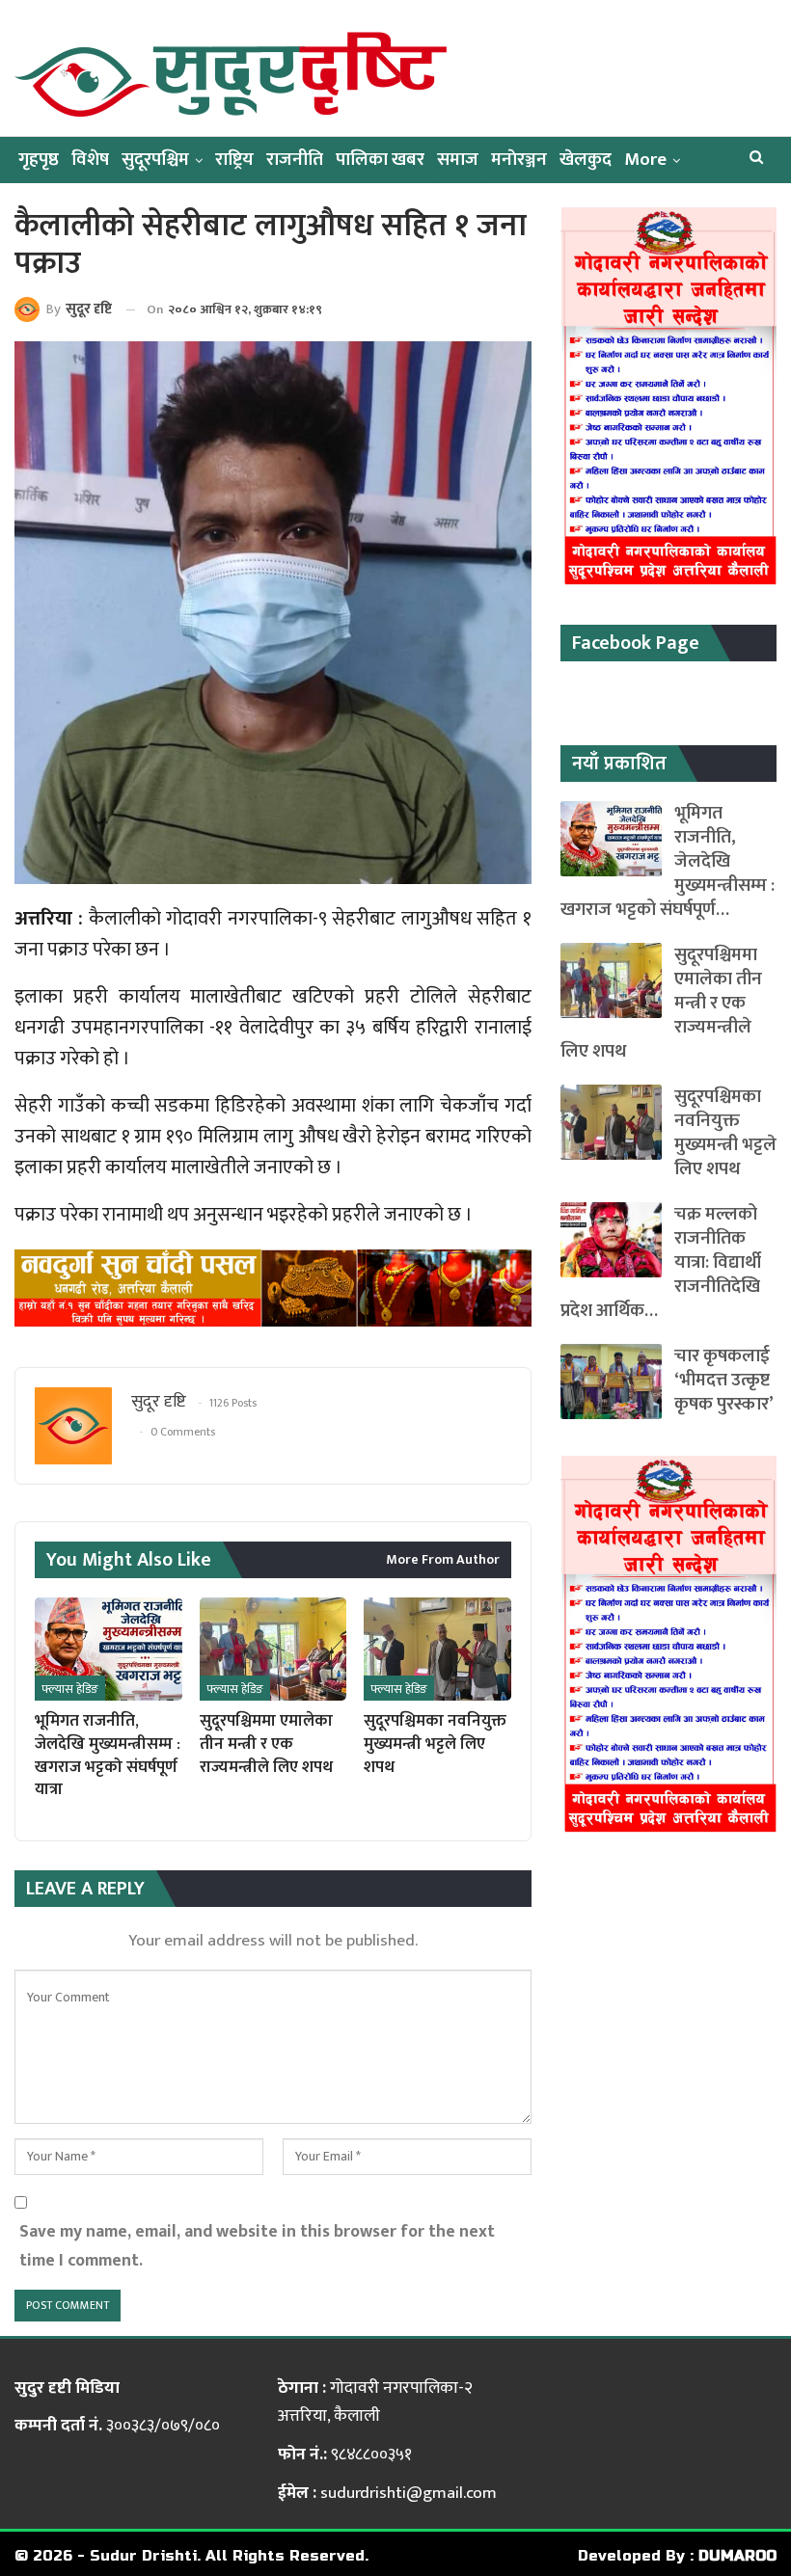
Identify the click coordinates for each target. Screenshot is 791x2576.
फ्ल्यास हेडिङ (70, 1689)
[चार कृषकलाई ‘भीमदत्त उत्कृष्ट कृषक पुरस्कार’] (611, 1382)
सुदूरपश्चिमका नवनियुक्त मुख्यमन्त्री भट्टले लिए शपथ (725, 1133)
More (645, 160)
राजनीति (295, 160)
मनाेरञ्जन (519, 160)
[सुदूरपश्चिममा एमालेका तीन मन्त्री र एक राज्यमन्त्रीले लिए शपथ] (273, 1649)
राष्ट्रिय (234, 160)
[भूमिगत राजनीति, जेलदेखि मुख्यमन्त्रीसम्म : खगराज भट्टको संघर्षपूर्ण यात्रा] (109, 1649)
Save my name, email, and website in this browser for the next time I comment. (257, 2246)
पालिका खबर (380, 160)
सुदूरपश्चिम (155, 160)
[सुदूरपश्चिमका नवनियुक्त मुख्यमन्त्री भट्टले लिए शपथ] (437, 1649)
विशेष (90, 160)
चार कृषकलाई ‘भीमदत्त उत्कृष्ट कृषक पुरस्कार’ (724, 1380)
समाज (458, 160)
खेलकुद (586, 160)
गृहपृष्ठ (39, 160)
